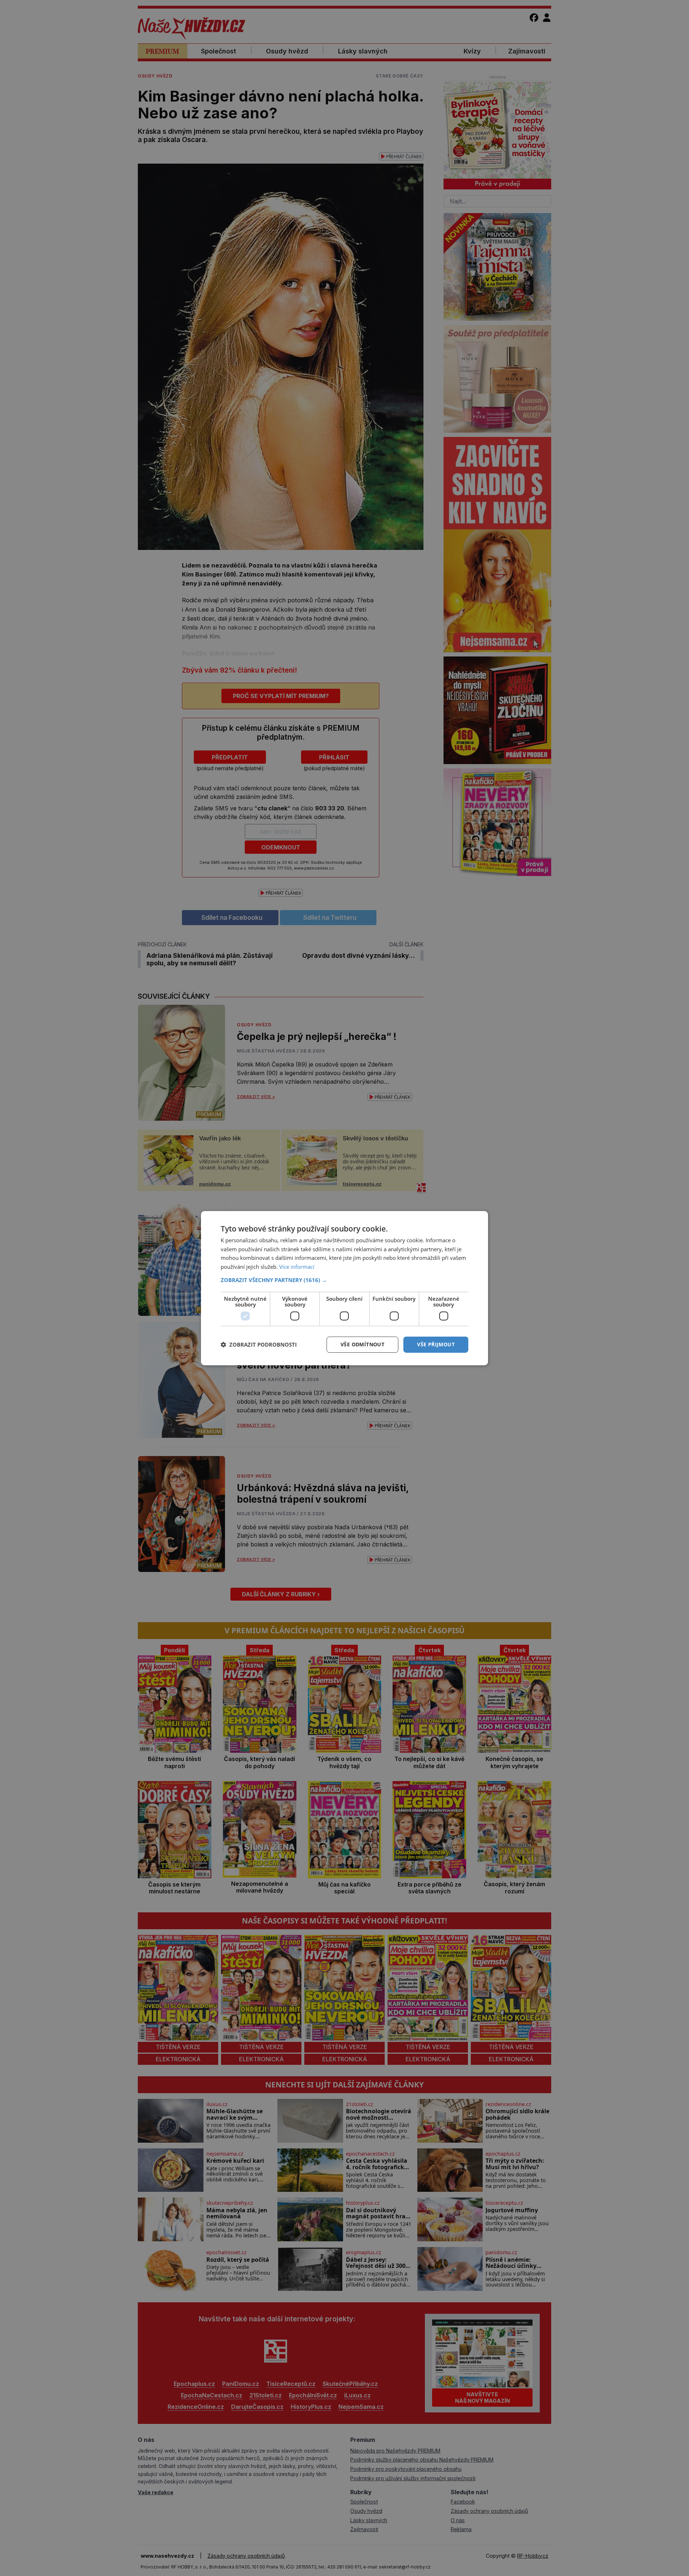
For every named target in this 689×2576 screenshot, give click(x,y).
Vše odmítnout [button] (362, 1344)
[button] (344, 1280)
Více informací (297, 1267)
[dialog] (344, 1288)
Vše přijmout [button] (436, 1344)
